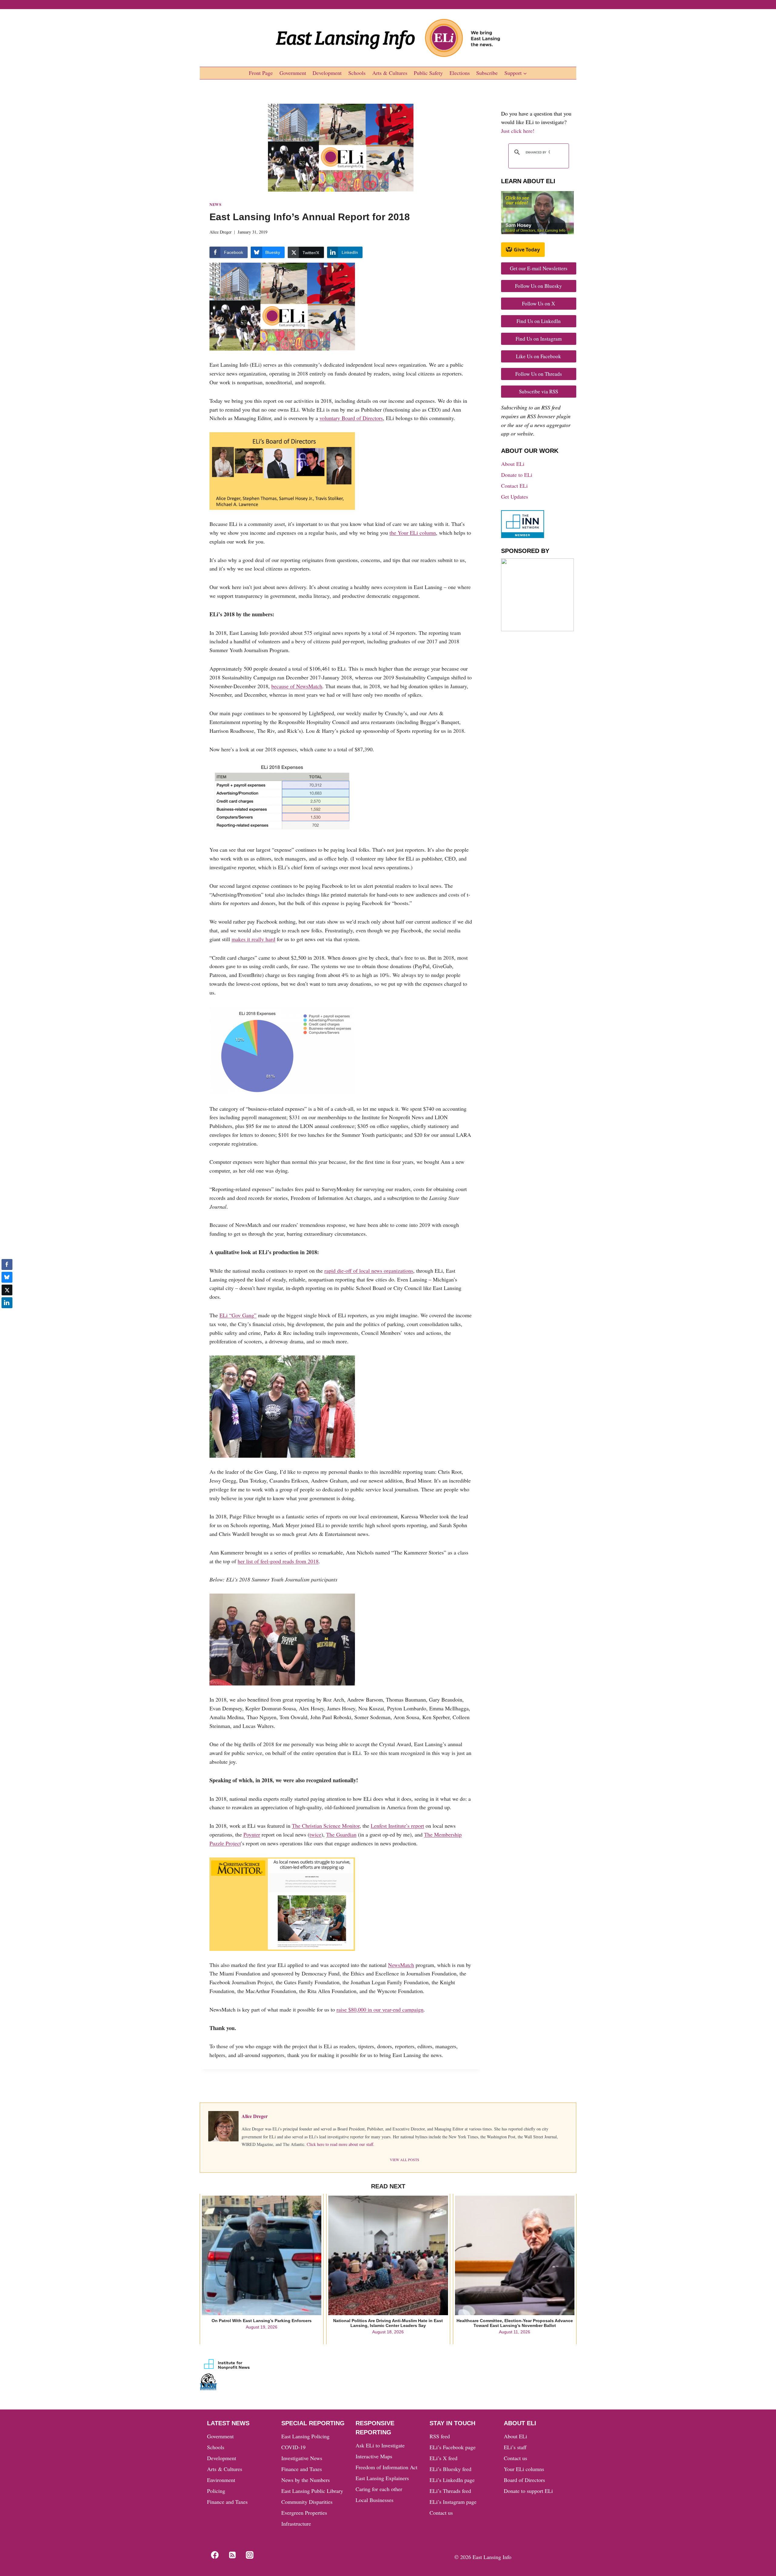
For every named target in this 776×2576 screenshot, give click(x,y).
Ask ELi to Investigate (380, 2445)
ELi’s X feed (443, 2458)
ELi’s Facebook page (453, 2447)
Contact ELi (514, 486)
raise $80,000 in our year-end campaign (380, 2009)
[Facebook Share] (7, 1264)
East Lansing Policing (305, 2436)
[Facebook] (215, 2555)
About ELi (513, 464)
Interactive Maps (374, 2456)
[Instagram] (250, 2555)
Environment (221, 2480)
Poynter (252, 1834)
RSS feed (440, 2436)
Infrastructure (296, 2524)
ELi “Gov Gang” (238, 1315)
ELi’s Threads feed (450, 2491)
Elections (460, 73)
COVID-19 (293, 2447)
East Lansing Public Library (312, 2491)
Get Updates (515, 497)
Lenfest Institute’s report (397, 1826)
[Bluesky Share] (7, 1277)
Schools (357, 73)
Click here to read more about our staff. (341, 2144)
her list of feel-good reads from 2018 (278, 1561)
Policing (216, 2491)
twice (315, 1834)
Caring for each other (379, 2489)
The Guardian (341, 1834)
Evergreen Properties (304, 2513)
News (216, 204)
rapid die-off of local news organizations (369, 1271)
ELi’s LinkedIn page (452, 2480)
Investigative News (302, 2458)
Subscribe (487, 73)
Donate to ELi (517, 475)
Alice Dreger (221, 232)
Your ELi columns (524, 2469)
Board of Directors (524, 2480)
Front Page (261, 73)
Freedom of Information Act (386, 2467)
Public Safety (428, 73)
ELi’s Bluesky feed (450, 2469)
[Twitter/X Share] (7, 1290)
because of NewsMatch (297, 686)
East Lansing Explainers (382, 2478)
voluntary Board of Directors (351, 418)
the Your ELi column (413, 533)
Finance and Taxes (227, 2502)
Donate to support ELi (528, 2491)
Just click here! (518, 131)
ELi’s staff (515, 2447)
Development (327, 73)
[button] (7, 1315)
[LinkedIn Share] (7, 1303)
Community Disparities (307, 2502)
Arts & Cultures (390, 73)
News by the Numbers (306, 2480)
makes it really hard (253, 939)
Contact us (441, 2513)
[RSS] (232, 2555)
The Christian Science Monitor (326, 1826)
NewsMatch (401, 1965)
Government (293, 73)
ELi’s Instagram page (453, 2502)
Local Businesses (375, 2500)
